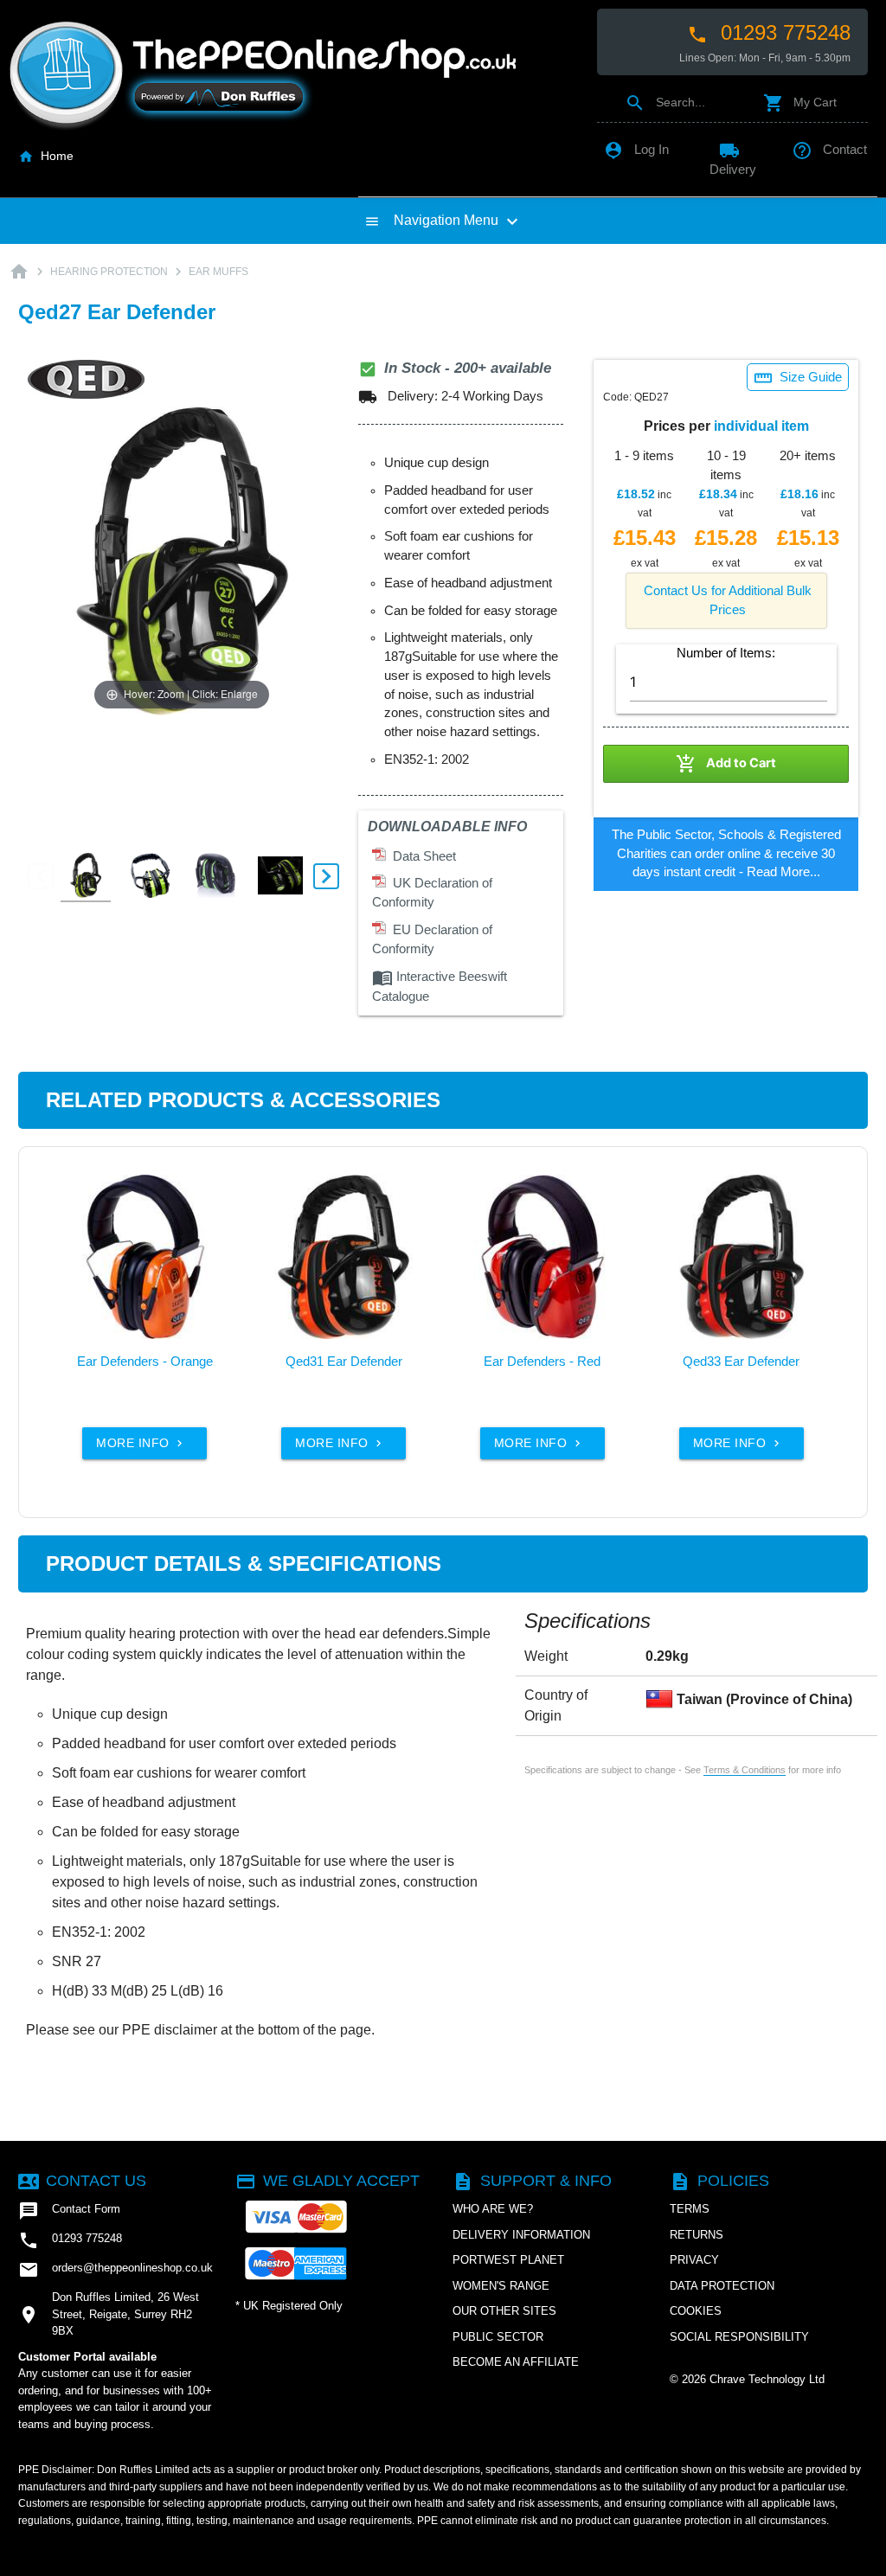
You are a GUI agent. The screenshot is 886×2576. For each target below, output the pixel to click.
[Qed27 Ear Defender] (86, 876)
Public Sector (498, 2337)
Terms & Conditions (745, 1770)
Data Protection (722, 2286)
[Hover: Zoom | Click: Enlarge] (182, 560)
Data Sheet (421, 856)
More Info (141, 1443)
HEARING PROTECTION (109, 272)
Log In (636, 150)
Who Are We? (493, 2209)
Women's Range (501, 2286)
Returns (697, 2235)
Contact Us (82, 2181)
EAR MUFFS (218, 272)
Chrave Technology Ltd (767, 2379)
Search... (665, 102)
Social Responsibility (739, 2337)
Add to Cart (726, 764)
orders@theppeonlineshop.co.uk (116, 2270)
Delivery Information (521, 2235)
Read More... (783, 872)
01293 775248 (769, 33)
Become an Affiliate (516, 2362)
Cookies (696, 2311)
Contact (829, 150)
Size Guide (798, 378)
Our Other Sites (504, 2311)
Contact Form (69, 2211)
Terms (690, 2209)
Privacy (694, 2260)
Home (46, 156)
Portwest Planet (508, 2260)
